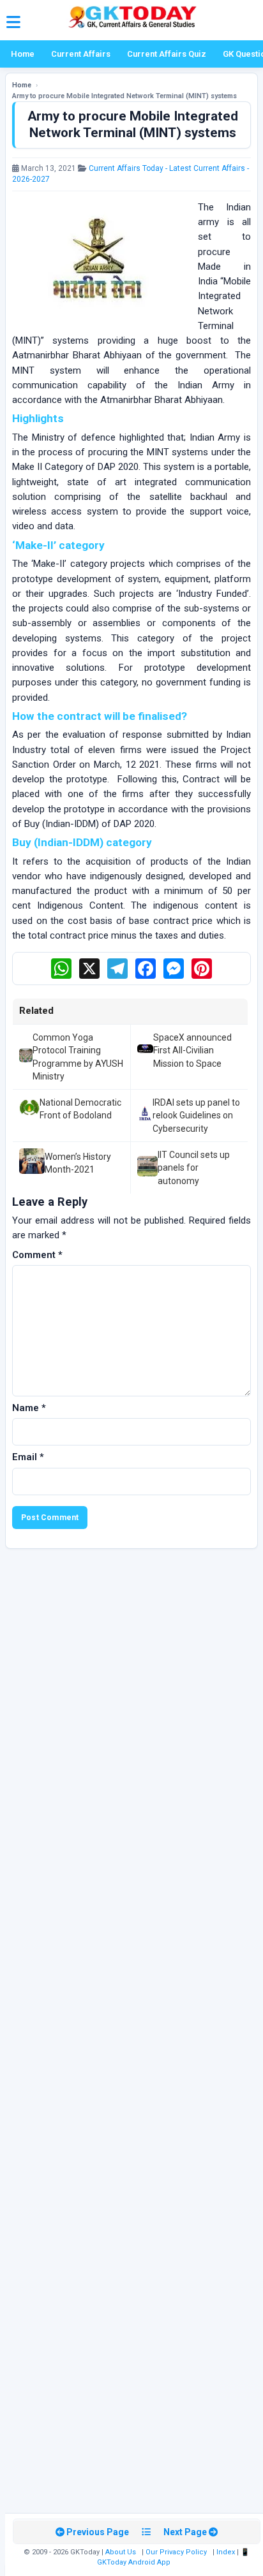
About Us (121, 2552)
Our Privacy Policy (176, 2552)
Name (29, 1408)
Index (226, 2552)
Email (28, 1457)
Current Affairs (81, 54)
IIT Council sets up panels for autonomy (194, 1168)
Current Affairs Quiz (167, 54)
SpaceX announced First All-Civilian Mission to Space (192, 1050)
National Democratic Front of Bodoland (80, 1109)
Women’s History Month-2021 (78, 1163)
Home (23, 54)
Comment (37, 1255)
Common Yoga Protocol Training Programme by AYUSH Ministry (78, 1057)
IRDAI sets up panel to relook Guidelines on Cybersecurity (196, 1116)
